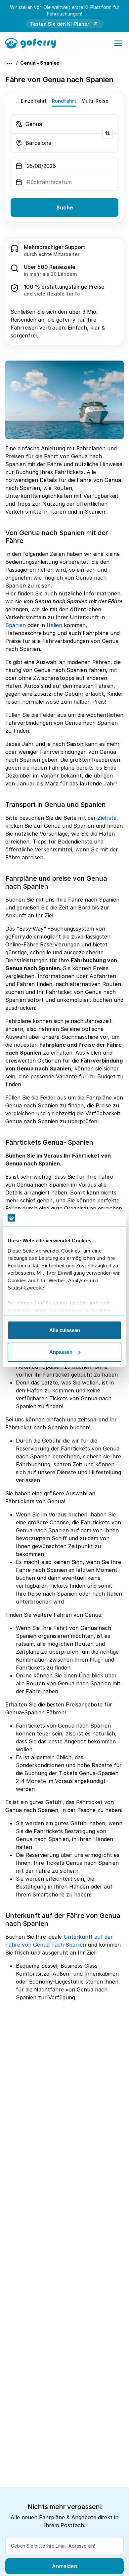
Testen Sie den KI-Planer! (60, 24)
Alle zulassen (65, 1330)
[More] (9, 63)
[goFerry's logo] (33, 43)
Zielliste (107, 818)
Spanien (16, 625)
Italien (54, 625)
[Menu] (118, 43)
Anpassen (61, 1352)
